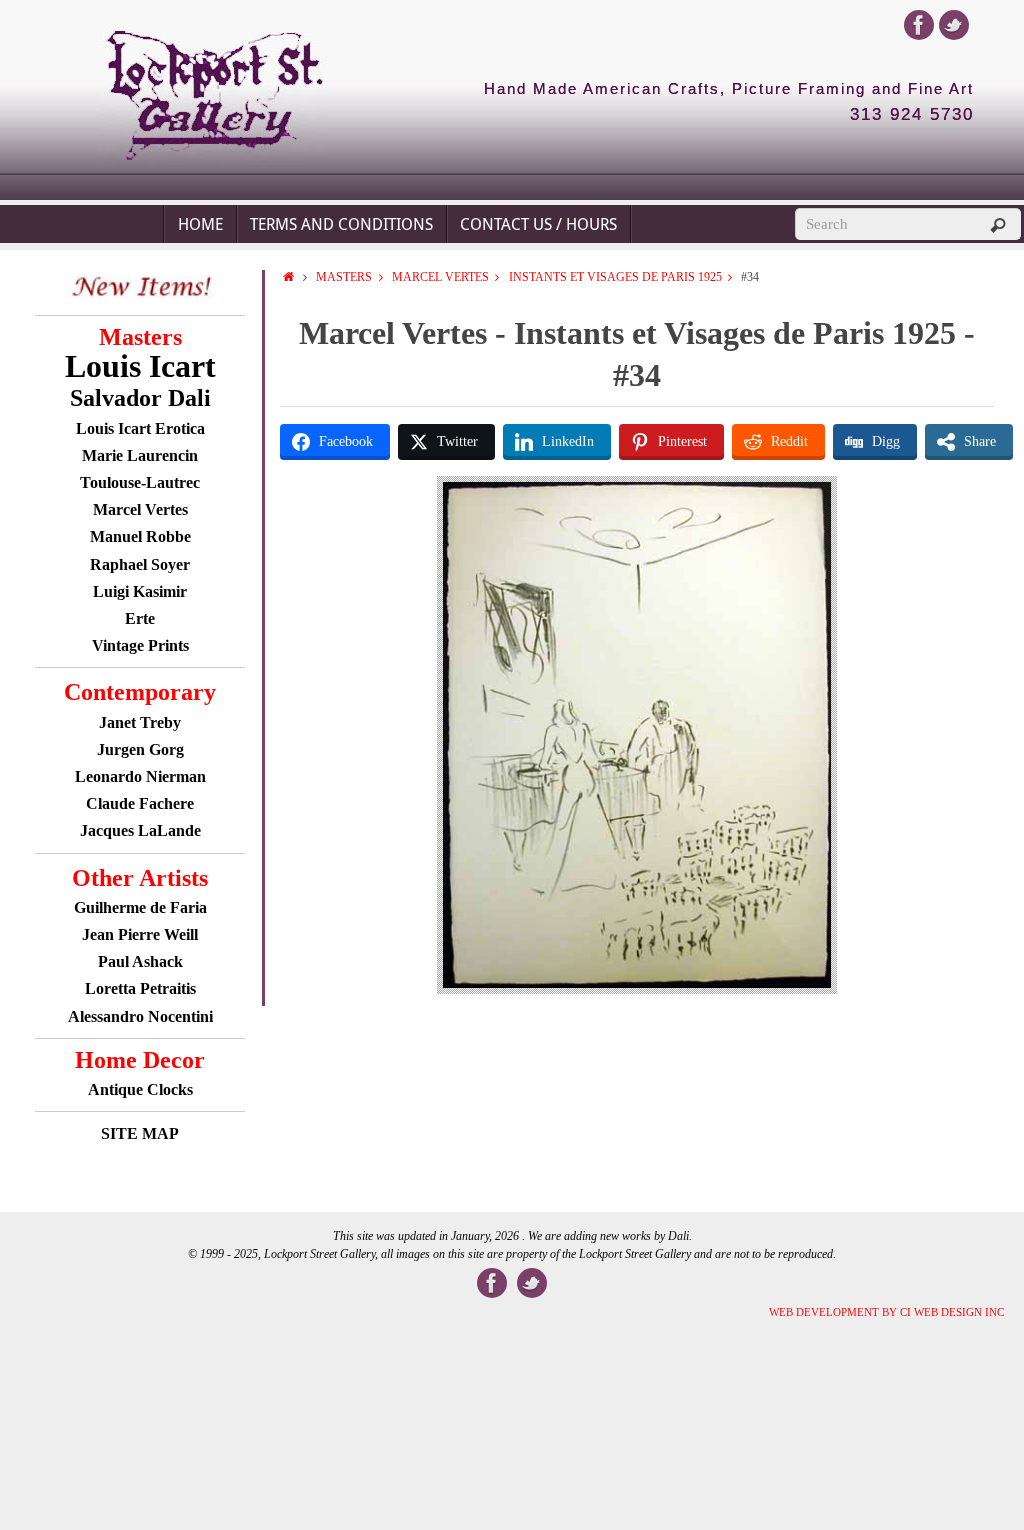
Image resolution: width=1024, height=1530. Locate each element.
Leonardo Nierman (140, 776)
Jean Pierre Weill (140, 934)
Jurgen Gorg (140, 749)
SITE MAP (140, 1133)
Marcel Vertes (440, 277)
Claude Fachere (140, 803)
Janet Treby (140, 722)
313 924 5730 (912, 115)
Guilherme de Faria (140, 907)
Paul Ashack (140, 961)
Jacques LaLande (140, 830)
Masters (344, 277)
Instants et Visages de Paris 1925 (615, 277)
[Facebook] (919, 25)
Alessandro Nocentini (140, 1016)
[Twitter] (954, 25)
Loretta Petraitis (140, 988)
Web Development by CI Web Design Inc (886, 1312)
